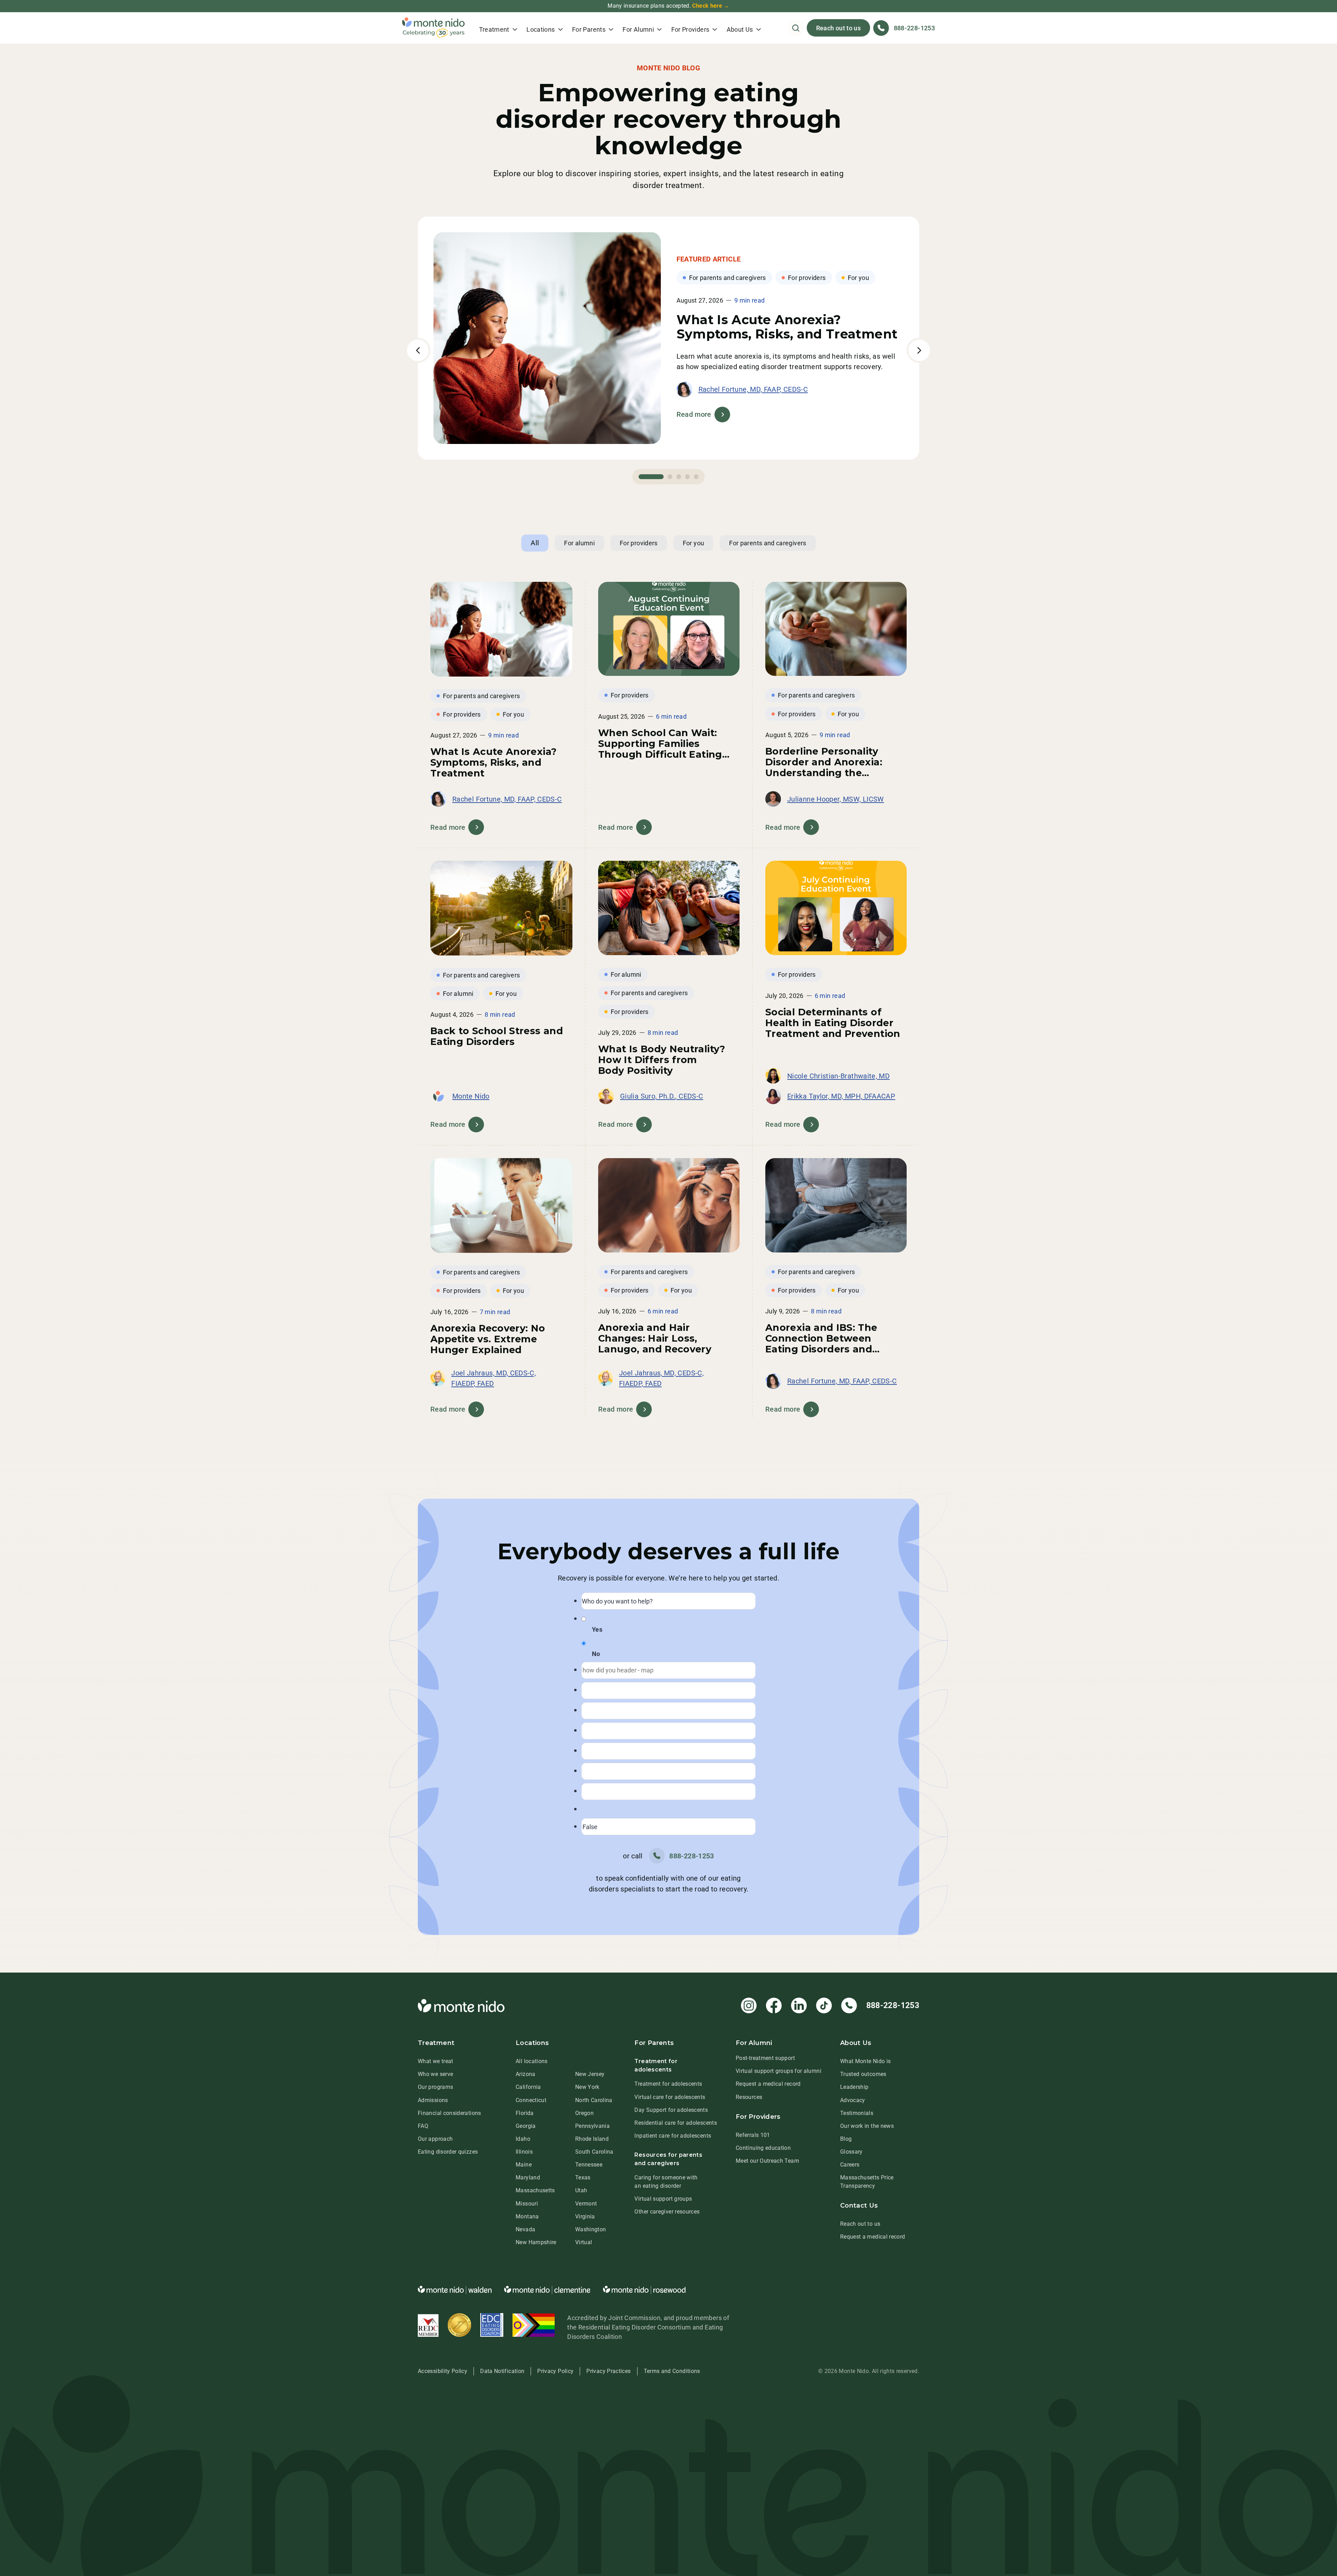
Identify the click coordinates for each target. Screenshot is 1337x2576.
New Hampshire (536, 2242)
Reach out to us (838, 28)
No (596, 1654)
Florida (525, 2113)
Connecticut (531, 2100)
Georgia (526, 2126)
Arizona (526, 2074)
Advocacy (853, 2100)
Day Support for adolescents (671, 2110)
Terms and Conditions (672, 2371)
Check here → (711, 6)
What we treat (436, 2061)
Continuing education (763, 2148)
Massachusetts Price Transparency (867, 2182)
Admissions (433, 2100)
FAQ (423, 2126)
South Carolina (594, 2152)
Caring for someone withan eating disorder (666, 2182)
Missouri (527, 2204)
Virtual (584, 2242)
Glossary (851, 2152)
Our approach (435, 2139)
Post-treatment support (765, 2058)
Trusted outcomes (863, 2074)
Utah (581, 2190)
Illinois (524, 2152)
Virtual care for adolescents (670, 2097)
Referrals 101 (753, 2135)
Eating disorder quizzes (448, 2152)
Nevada (525, 2229)
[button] (498, 28)
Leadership (854, 2087)
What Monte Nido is (865, 2061)
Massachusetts (535, 2190)
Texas (583, 2177)
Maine (524, 2165)
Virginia (585, 2216)
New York (587, 2087)
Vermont (586, 2204)
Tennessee (589, 2165)
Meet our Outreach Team (767, 2161)
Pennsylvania (592, 2126)
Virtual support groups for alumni (779, 2071)
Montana (527, 2216)
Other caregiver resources (667, 2212)
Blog (846, 2139)
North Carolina (594, 2100)
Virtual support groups (663, 2199)
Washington (591, 2229)
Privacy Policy (555, 2371)
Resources (749, 2097)
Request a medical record (768, 2084)
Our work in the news (867, 2126)
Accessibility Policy (443, 2371)
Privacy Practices (608, 2371)
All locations (532, 2061)
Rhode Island (592, 2139)
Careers (850, 2165)
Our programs (435, 2087)
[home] (433, 28)
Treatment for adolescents (668, 2084)
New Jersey (590, 2074)
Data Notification (502, 2371)
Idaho (523, 2139)
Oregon (584, 2113)
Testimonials (857, 2113)
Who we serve (435, 2074)
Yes (597, 1629)
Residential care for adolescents (676, 2123)
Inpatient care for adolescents (673, 2136)
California (528, 2087)
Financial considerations (449, 2113)
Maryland (528, 2177)
